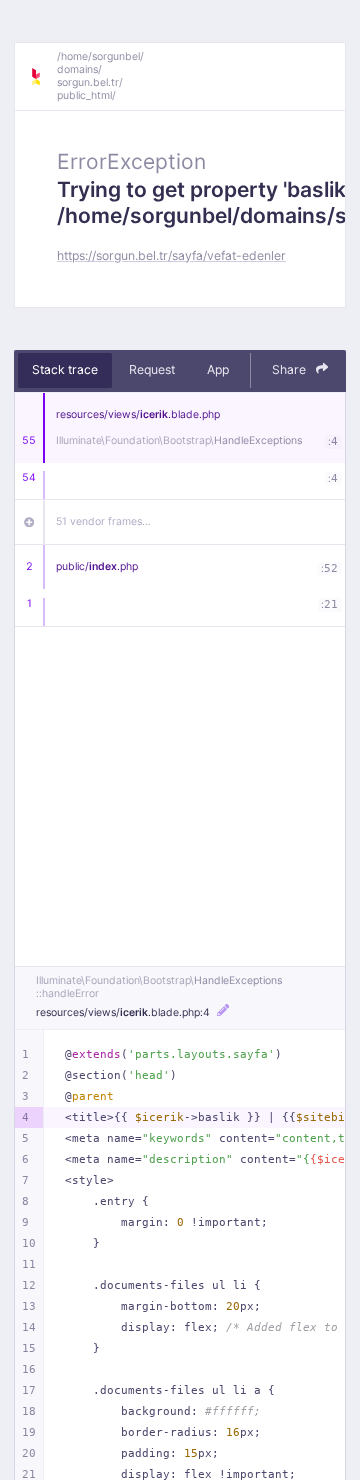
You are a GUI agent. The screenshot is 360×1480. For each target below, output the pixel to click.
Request (152, 369)
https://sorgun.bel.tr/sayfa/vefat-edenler (171, 255)
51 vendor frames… (103, 521)
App (218, 369)
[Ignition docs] (43, 77)
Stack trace (65, 369)
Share (290, 369)
